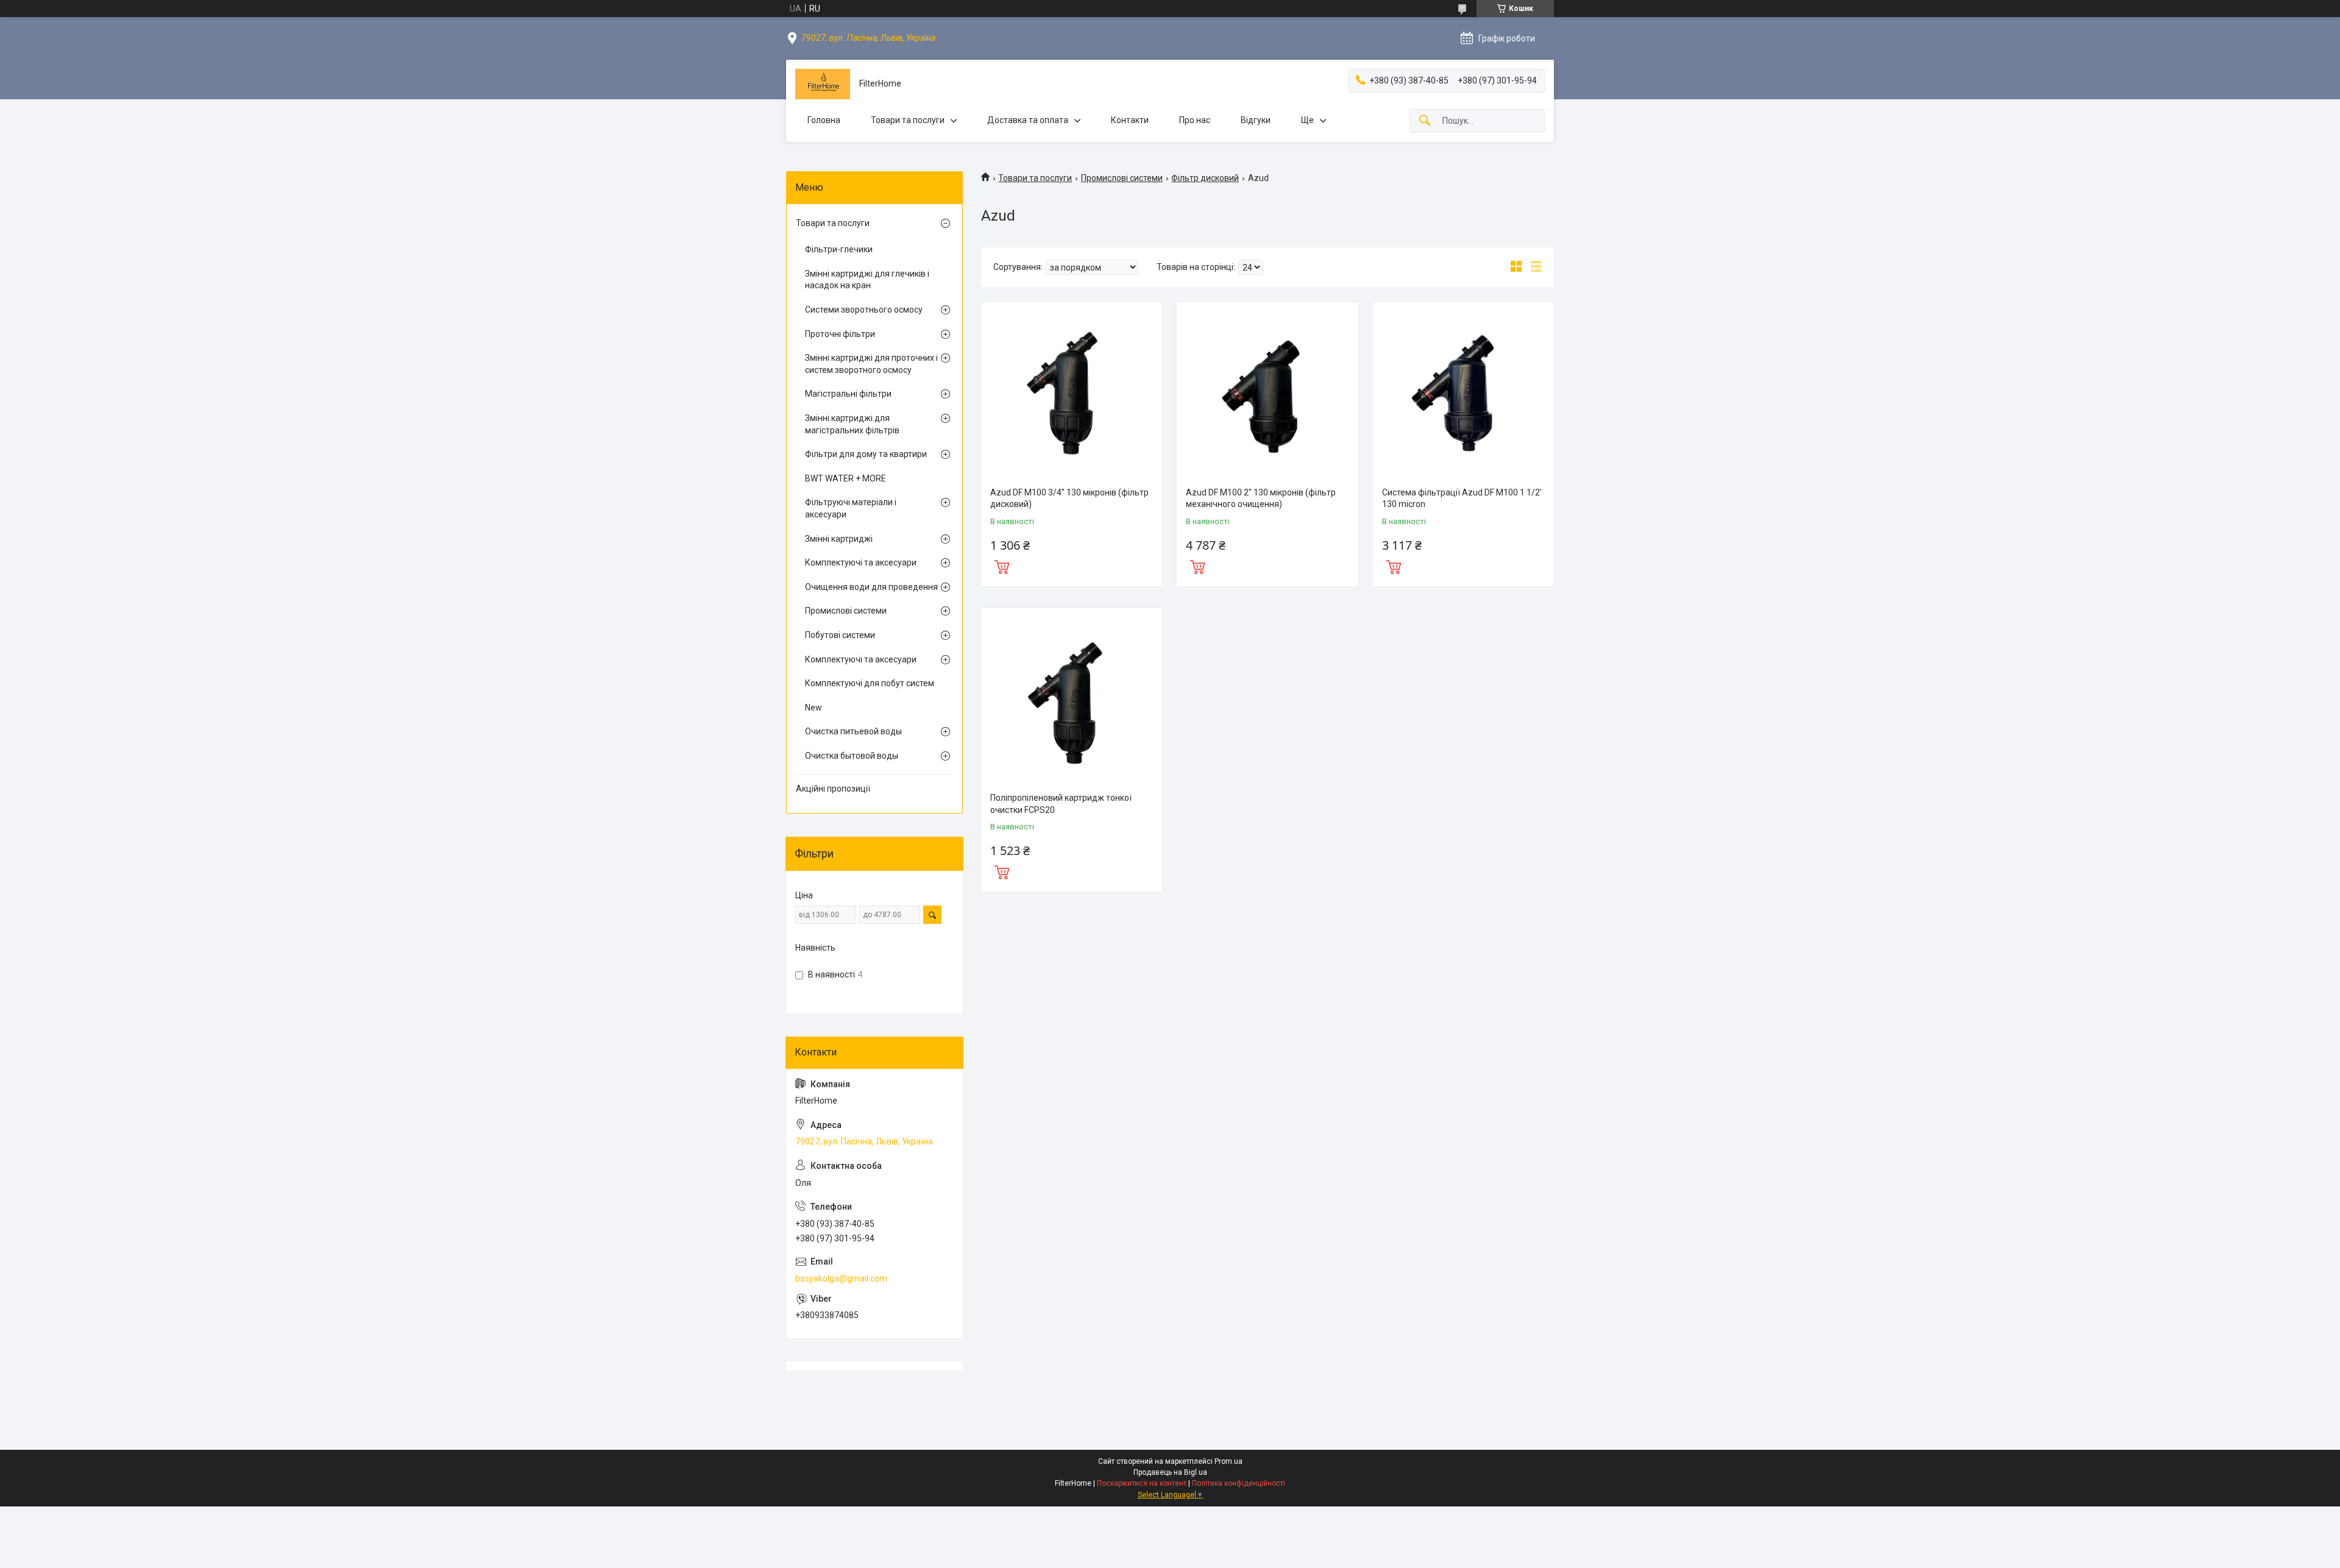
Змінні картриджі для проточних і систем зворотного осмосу (871, 364)
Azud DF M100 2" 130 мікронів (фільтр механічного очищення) (1261, 498)
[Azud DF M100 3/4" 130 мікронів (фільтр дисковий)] (1072, 393)
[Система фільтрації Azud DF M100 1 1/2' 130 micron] (1463, 393)
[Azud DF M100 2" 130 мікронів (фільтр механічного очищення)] (1267, 393)
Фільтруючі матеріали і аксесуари (851, 508)
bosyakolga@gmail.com (841, 1279)
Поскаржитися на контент (1142, 1483)
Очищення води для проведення (871, 587)
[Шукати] (1425, 121)
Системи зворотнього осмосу (864, 310)
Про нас (1195, 120)
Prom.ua (1228, 1461)
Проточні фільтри (840, 334)
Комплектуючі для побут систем (870, 683)
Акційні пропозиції (833, 789)
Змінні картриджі (839, 539)
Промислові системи (1122, 178)
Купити (1002, 566)
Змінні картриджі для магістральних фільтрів (852, 424)
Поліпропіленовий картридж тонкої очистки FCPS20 (1061, 804)
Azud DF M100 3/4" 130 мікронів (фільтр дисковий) (1069, 498)
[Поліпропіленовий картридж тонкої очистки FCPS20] (1072, 699)
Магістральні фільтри (848, 394)
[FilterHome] (823, 84)
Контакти (1130, 120)
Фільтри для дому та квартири (866, 454)
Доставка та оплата (1028, 120)
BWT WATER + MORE (846, 478)
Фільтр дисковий (1205, 178)
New (814, 708)
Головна (824, 120)
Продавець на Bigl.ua (1170, 1472)
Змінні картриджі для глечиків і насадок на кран (867, 280)
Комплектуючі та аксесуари (861, 562)
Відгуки (1256, 120)
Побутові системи (840, 635)
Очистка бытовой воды (852, 756)
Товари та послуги (908, 120)
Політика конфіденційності (1239, 1483)
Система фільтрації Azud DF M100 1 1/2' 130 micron (1462, 498)
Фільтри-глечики (839, 249)
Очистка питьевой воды (853, 731)
